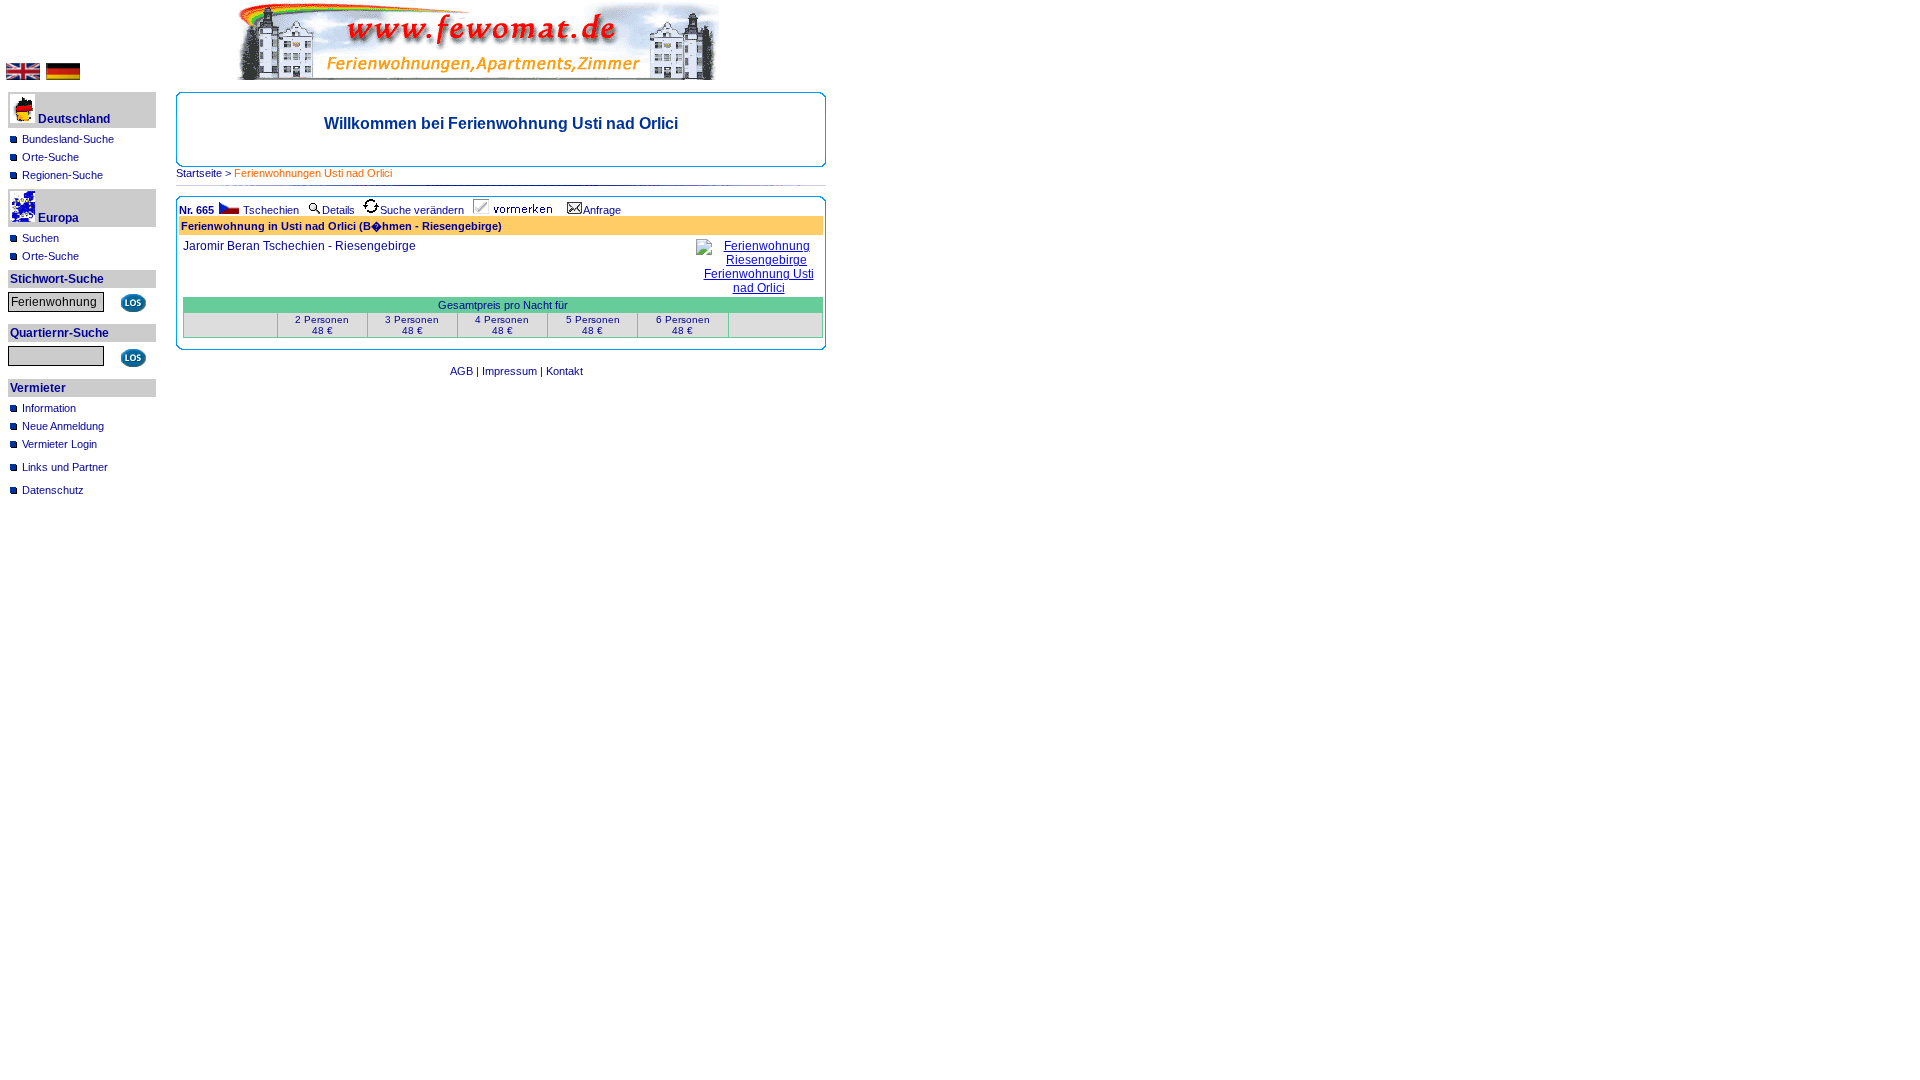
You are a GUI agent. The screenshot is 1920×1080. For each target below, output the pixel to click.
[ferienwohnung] (759, 288)
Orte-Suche (50, 157)
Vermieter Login (59, 444)
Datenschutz (53, 490)
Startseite (199, 173)
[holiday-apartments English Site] (23, 76)
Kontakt (564, 371)
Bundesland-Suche (68, 139)
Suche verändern (422, 210)
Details (338, 210)
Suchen (40, 238)
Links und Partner (65, 467)
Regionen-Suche (62, 175)
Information (49, 408)
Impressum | (514, 371)
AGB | (466, 371)
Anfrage (602, 210)
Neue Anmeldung (63, 426)
